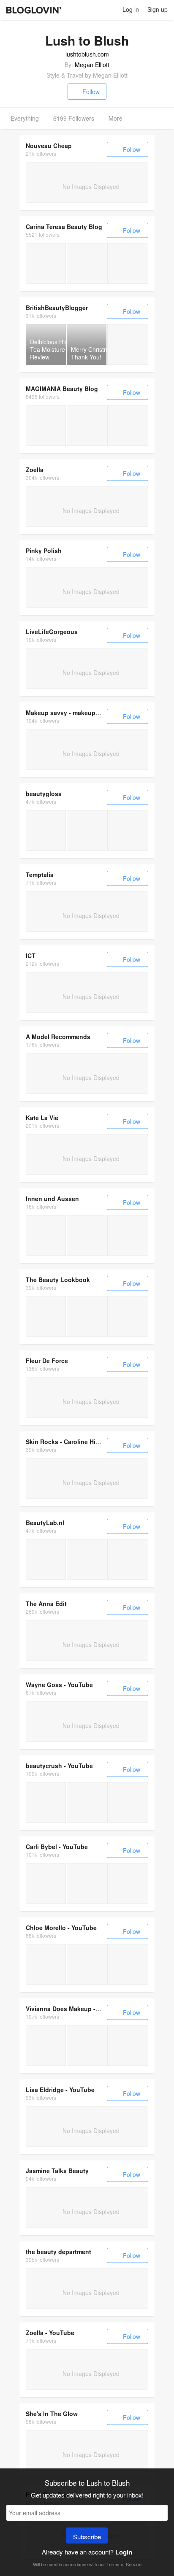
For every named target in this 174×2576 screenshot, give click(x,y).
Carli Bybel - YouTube (57, 1847)
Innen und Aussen (52, 1199)
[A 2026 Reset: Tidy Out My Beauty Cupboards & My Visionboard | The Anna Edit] (46, 2045)
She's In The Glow (52, 2414)
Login (124, 2552)
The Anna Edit (46, 1604)
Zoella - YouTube (50, 2333)
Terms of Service (124, 2564)
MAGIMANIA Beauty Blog (62, 389)
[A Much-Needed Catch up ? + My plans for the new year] (46, 1802)
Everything (25, 118)
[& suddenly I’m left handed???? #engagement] (87, 1883)
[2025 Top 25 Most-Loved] (46, 1316)
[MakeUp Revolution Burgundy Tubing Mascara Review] (128, 344)
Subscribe (87, 2537)
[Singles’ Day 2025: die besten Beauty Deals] (128, 425)
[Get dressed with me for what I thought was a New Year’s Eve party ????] (128, 1883)
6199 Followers (74, 118)
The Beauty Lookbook (58, 1280)
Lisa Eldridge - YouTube (60, 2090)
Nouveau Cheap (49, 146)
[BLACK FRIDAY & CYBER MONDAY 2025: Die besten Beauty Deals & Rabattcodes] (46, 425)
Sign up (158, 9)
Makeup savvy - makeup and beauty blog (85, 713)
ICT (31, 956)
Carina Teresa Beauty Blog (64, 227)
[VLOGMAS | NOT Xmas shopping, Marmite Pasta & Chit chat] (87, 1802)
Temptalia (40, 875)
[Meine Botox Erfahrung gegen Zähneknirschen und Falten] (46, 263)
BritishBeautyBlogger (57, 308)
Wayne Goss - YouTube (59, 1685)
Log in (131, 9)
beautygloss (44, 794)
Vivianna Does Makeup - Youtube (73, 2009)
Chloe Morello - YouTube (61, 1928)
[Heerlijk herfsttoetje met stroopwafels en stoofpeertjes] (128, 1559)
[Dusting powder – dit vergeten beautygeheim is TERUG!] (46, 1559)
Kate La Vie (42, 1118)
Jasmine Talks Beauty (57, 2171)
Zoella (35, 470)
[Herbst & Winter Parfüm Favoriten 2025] (87, 263)
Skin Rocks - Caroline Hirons (67, 1442)
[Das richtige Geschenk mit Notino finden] (46, 1235)
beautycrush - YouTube (59, 1766)
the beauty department (58, 2252)
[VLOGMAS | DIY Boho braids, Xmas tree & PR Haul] (128, 1802)
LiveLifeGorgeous (52, 632)
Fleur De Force (47, 1361)
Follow (91, 92)
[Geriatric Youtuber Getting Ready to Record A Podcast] (46, 1964)
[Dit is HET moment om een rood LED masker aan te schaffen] (87, 1559)
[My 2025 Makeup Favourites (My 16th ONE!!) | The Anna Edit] (87, 2045)
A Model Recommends (58, 1037)
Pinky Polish (44, 551)
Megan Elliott (92, 65)
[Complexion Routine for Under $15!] (46, 1883)
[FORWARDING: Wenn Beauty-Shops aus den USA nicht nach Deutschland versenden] (87, 425)
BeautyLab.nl (45, 1523)
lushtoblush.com (87, 54)
